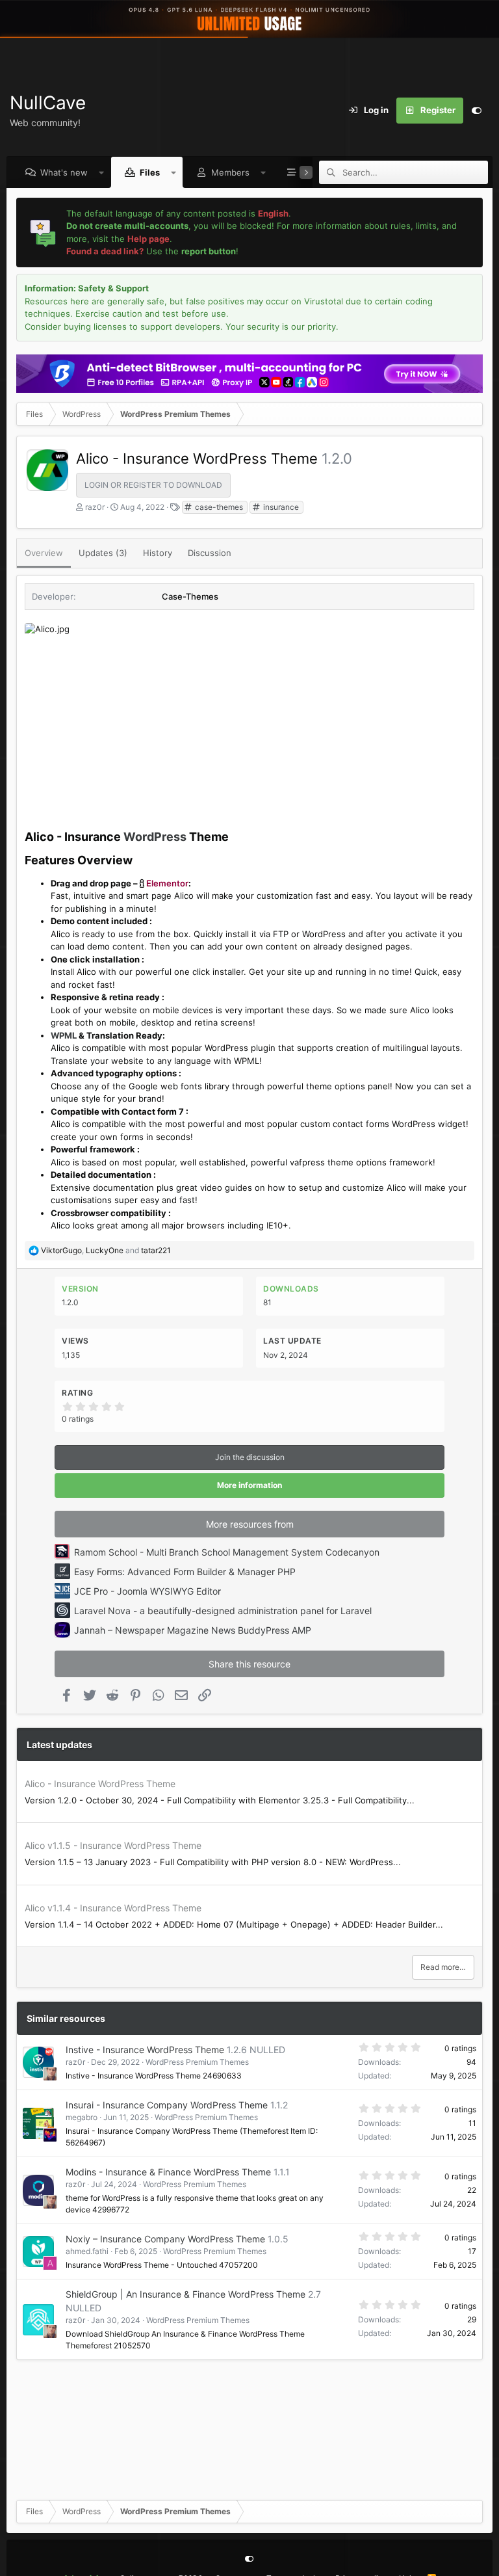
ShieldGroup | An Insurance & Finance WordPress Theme (186, 2294)
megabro (82, 2117)
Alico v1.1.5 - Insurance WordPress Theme (113, 1845)
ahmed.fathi (87, 2251)
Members (230, 172)
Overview (44, 553)
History (158, 553)
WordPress (155, 837)
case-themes (218, 507)
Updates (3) (103, 553)
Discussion (210, 553)
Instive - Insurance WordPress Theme (145, 2050)
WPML (64, 1035)
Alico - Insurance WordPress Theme (100, 1784)
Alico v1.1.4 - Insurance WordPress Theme (113, 1908)
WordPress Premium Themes (197, 2062)
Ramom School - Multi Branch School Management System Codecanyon (227, 1552)
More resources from (250, 1524)
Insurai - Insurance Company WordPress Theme (167, 2105)
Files (150, 172)
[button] (102, 172)
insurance (280, 507)
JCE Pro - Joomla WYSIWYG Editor (147, 1591)
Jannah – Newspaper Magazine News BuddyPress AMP (193, 1630)
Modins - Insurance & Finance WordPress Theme (168, 2172)
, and (106, 1250)
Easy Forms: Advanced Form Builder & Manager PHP (185, 1572)
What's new (64, 172)
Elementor (167, 883)
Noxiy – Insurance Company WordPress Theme (165, 2239)
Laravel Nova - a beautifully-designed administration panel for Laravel (223, 1611)
